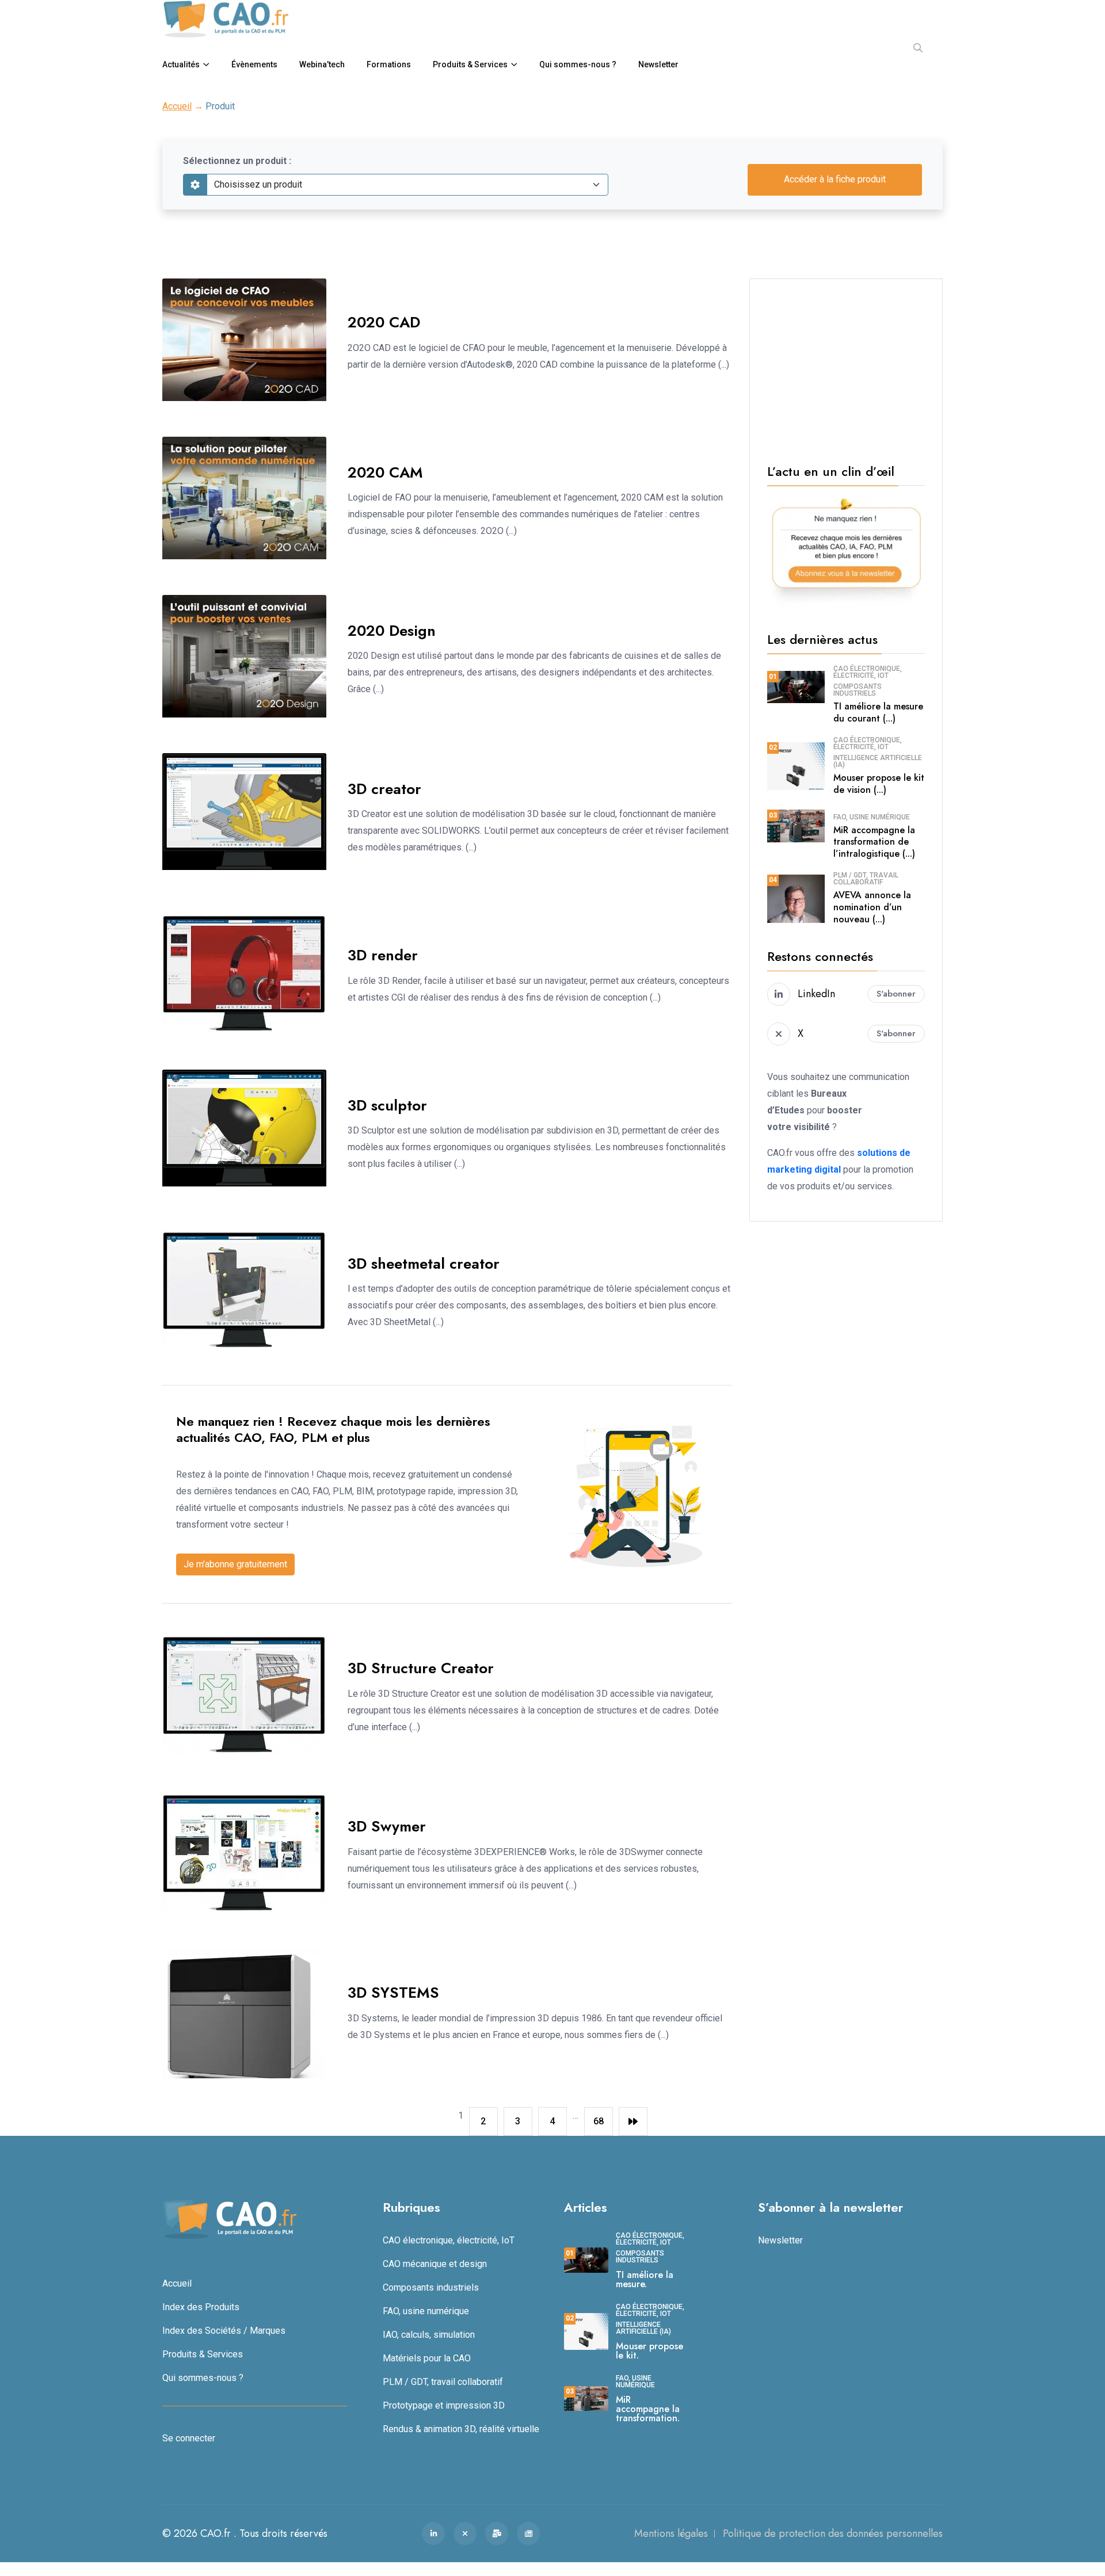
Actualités (181, 64)
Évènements (254, 64)
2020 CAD (384, 322)
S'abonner (896, 994)
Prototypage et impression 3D (444, 2405)
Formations (389, 64)
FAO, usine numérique (872, 817)
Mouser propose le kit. (649, 2350)
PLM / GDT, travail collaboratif (866, 879)
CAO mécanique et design (435, 2263)
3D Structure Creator (421, 1668)
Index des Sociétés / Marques (224, 2330)
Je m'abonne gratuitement (235, 1564)
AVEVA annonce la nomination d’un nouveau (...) (872, 907)
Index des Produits (201, 2306)
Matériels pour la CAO (427, 2358)
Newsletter (658, 64)
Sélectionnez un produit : (237, 161)
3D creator (384, 789)
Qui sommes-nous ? (578, 64)
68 (599, 2121)
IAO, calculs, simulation (429, 2334)
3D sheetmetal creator (424, 1264)
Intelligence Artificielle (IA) (878, 761)
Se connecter (189, 2438)
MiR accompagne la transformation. (648, 2408)
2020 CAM (385, 472)
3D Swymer (387, 1826)
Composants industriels (858, 690)
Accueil (177, 106)
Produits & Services (470, 64)
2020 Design (392, 631)
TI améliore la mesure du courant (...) (878, 712)
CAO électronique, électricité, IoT (868, 672)
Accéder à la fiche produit (835, 179)
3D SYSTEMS (393, 1993)
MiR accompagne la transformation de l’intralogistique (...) (874, 842)
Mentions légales (671, 2533)
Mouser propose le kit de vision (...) (879, 784)
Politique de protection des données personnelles (833, 2533)
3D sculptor (387, 1105)
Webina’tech (322, 64)
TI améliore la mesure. (645, 2279)
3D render (383, 955)
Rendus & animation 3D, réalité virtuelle (461, 2428)
